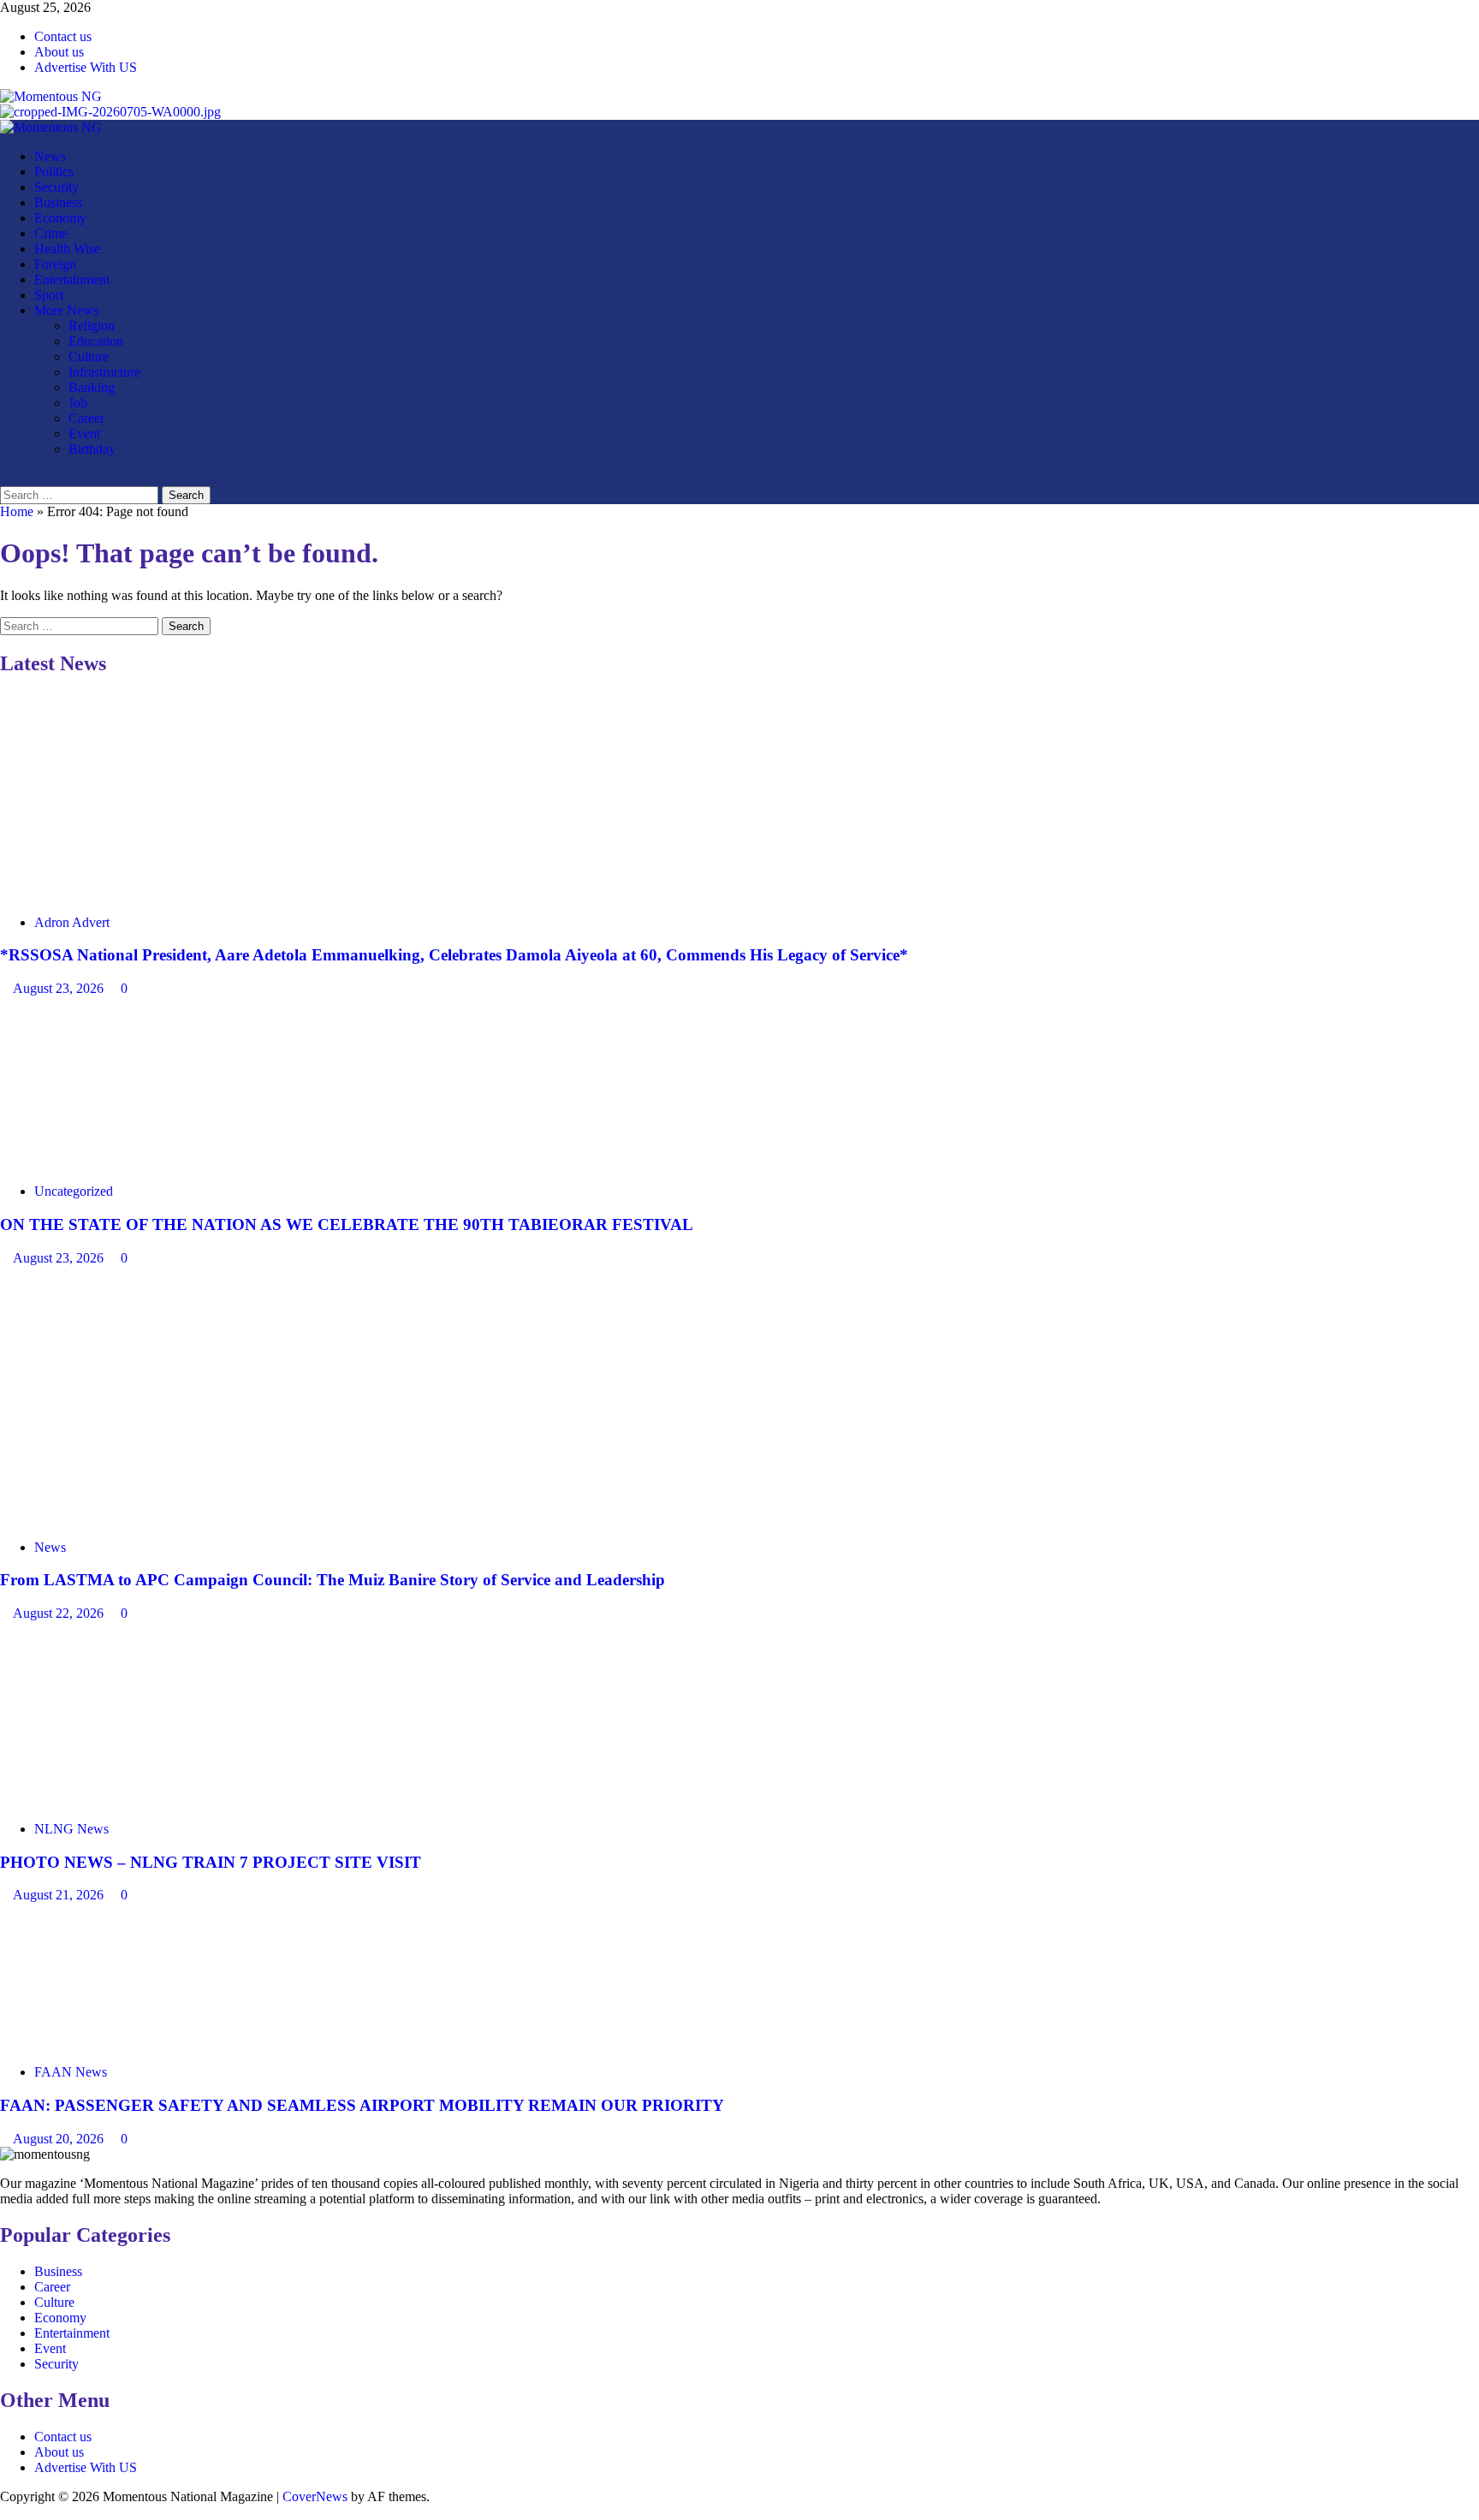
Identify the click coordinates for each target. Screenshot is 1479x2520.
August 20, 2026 (60, 2139)
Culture (89, 357)
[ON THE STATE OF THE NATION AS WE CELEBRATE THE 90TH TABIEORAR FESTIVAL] (128, 1162)
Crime (51, 233)
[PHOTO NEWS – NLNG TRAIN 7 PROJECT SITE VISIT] (128, 1800)
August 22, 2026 (60, 1613)
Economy (60, 218)
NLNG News (71, 1829)
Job (78, 403)
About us (59, 52)
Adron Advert (72, 922)
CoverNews (315, 2496)
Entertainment (72, 279)
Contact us (63, 36)
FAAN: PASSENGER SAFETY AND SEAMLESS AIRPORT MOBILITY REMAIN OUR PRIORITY (364, 2105)
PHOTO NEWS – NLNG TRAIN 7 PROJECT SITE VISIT (211, 1862)
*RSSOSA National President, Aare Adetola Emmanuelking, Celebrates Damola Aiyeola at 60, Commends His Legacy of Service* (454, 955)
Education (96, 341)
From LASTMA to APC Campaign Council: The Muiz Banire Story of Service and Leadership (333, 1580)
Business (58, 202)
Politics (54, 172)
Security (56, 187)
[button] (5, 478)
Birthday (92, 449)
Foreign (55, 264)
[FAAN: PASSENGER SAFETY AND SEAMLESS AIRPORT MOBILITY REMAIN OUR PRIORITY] (128, 2043)
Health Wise (67, 249)
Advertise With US (86, 67)
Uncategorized (74, 1191)
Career (86, 418)
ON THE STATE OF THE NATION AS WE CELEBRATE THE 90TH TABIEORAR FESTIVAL (347, 1224)
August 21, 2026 (60, 1895)
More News (66, 310)
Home (17, 511)
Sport (49, 295)
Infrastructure (104, 372)
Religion (92, 326)
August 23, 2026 (60, 988)
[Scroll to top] (5, 2512)
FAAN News (71, 2072)
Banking (92, 387)
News (50, 156)
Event (84, 434)
